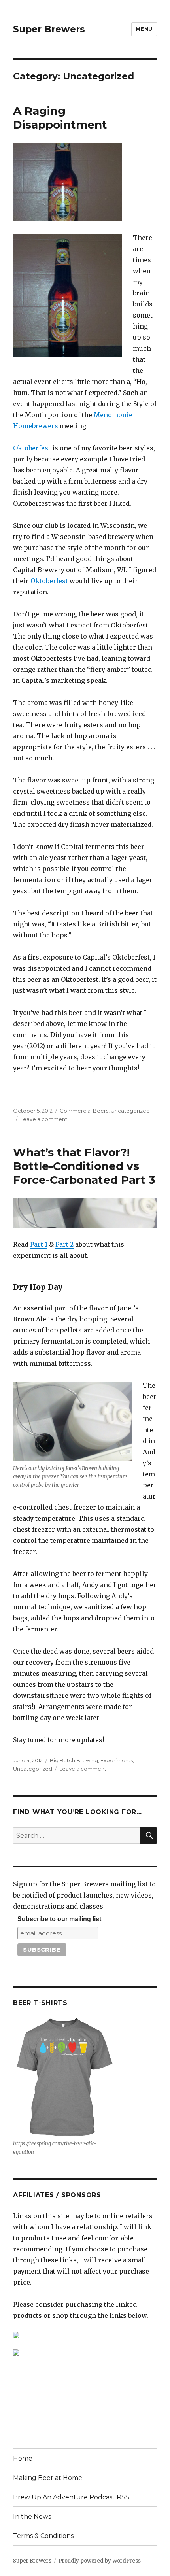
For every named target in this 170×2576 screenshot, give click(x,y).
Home (23, 2458)
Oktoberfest (33, 448)
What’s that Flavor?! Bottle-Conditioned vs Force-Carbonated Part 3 (84, 1166)
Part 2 (64, 1244)
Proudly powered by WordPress (100, 2561)
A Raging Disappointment (60, 118)
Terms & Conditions (43, 2536)
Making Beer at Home (48, 2478)
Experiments (117, 1760)
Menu (144, 29)
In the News (32, 2516)
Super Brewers (49, 29)
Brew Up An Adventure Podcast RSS (71, 2497)
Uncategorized (130, 1111)
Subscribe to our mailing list (59, 1919)
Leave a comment (44, 1119)
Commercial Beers (84, 1111)
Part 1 (39, 1244)
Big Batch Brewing (74, 1760)
